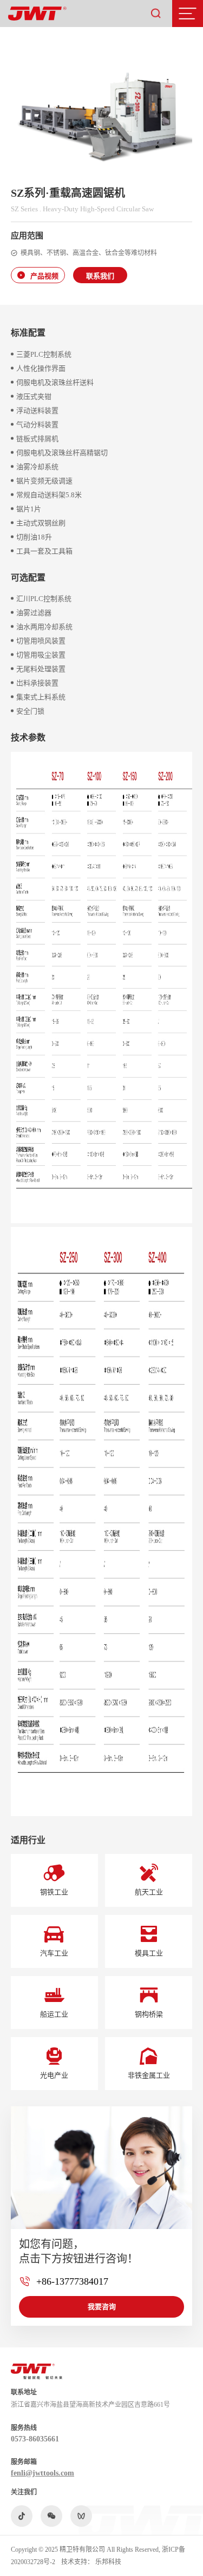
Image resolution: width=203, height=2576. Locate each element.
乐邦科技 (108, 2562)
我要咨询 (102, 2306)
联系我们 (100, 276)
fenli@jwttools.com (42, 2473)
